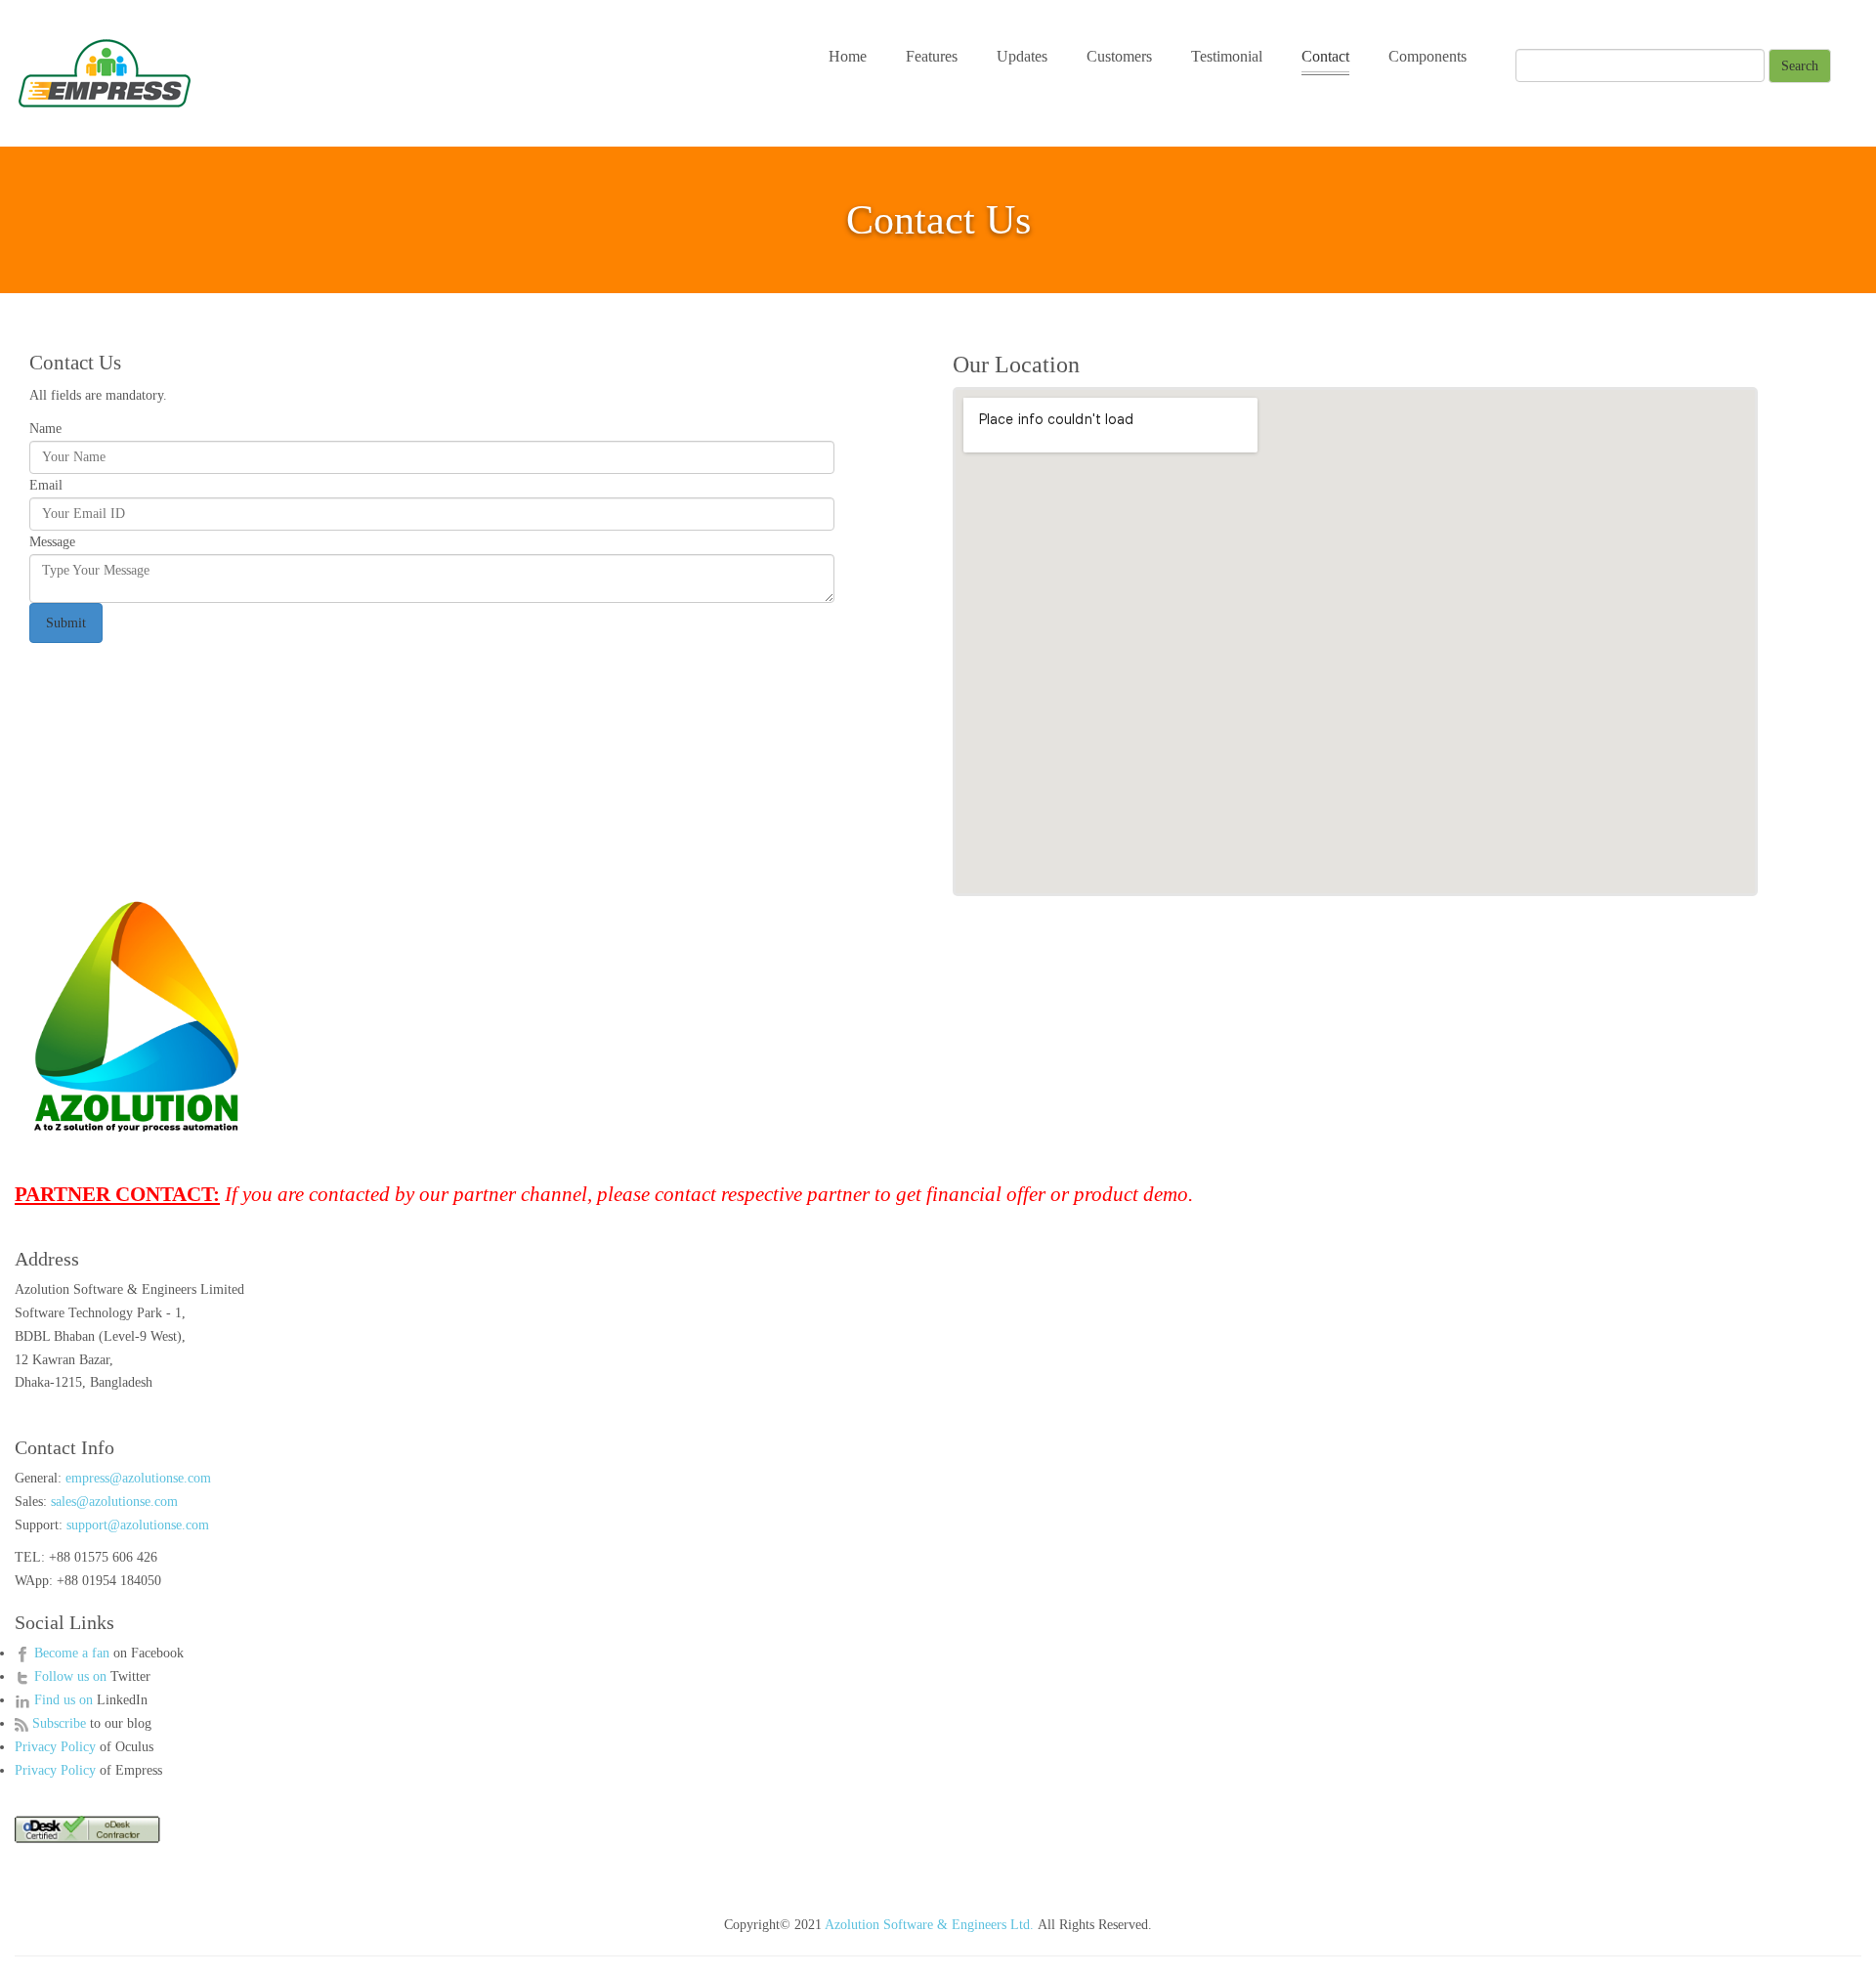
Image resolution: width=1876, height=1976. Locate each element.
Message (52, 542)
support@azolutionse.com (138, 1525)
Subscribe (61, 1723)
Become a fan (72, 1653)
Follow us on (72, 1676)
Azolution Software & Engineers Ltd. (929, 1925)
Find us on (65, 1700)
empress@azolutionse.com (138, 1478)
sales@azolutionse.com (114, 1502)
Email (46, 485)
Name (45, 429)
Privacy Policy (55, 1747)
